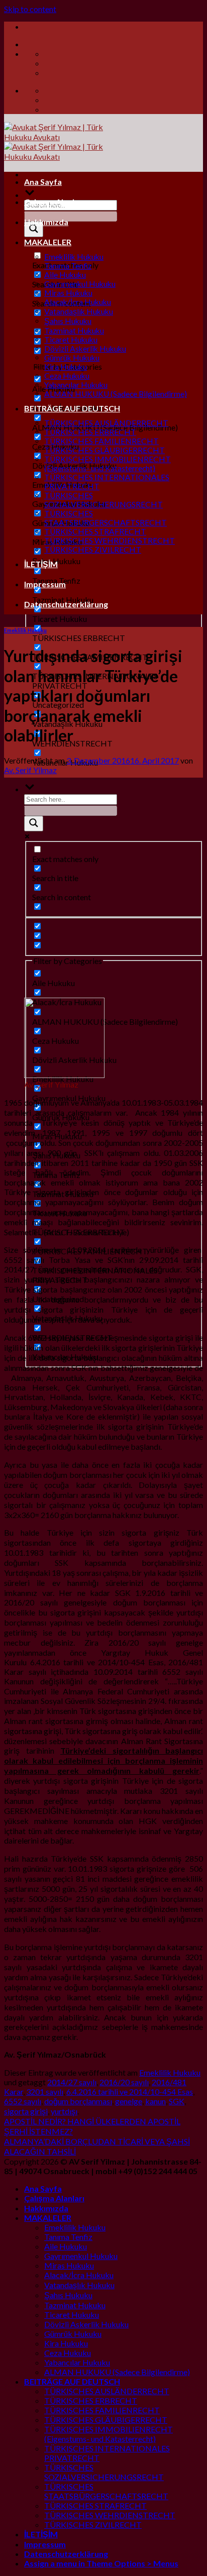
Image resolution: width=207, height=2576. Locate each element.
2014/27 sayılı (72, 2082)
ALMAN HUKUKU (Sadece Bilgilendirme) (116, 394)
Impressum (45, 584)
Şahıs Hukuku (68, 321)
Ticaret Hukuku (71, 340)
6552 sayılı (23, 2101)
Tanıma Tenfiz (68, 266)
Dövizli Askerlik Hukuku (85, 349)
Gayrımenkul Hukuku (80, 284)
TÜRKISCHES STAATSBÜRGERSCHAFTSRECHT (106, 518)
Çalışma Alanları (54, 202)
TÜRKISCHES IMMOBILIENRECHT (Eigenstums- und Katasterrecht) (108, 464)
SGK (177, 2101)
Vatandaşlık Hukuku (79, 311)
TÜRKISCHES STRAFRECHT (95, 531)
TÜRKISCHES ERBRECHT (90, 432)
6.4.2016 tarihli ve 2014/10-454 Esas (130, 2091)
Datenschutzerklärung (66, 604)
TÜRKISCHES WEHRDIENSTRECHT (110, 541)
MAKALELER (48, 242)
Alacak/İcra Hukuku (78, 302)
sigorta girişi (26, 2111)
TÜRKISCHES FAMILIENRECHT (101, 441)
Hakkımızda (46, 222)
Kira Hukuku (66, 367)
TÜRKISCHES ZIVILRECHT (93, 550)
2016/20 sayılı (124, 2082)
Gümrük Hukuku (72, 358)
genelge (129, 2101)
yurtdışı (64, 2111)
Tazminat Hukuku (74, 331)
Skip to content (30, 9)
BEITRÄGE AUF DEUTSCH (72, 408)
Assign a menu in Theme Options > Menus (101, 2563)
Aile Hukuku (65, 275)
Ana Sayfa (43, 182)
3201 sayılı (45, 2091)
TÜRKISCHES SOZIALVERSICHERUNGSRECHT (103, 500)
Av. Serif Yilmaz (30, 770)
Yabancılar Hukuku (76, 385)
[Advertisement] (103, 886)
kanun (156, 2101)
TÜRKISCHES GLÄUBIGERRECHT (105, 450)
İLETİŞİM (41, 564)
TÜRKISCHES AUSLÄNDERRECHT (106, 423)
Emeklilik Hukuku (74, 257)
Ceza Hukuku (67, 376)
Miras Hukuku (68, 293)
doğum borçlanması (78, 2101)
